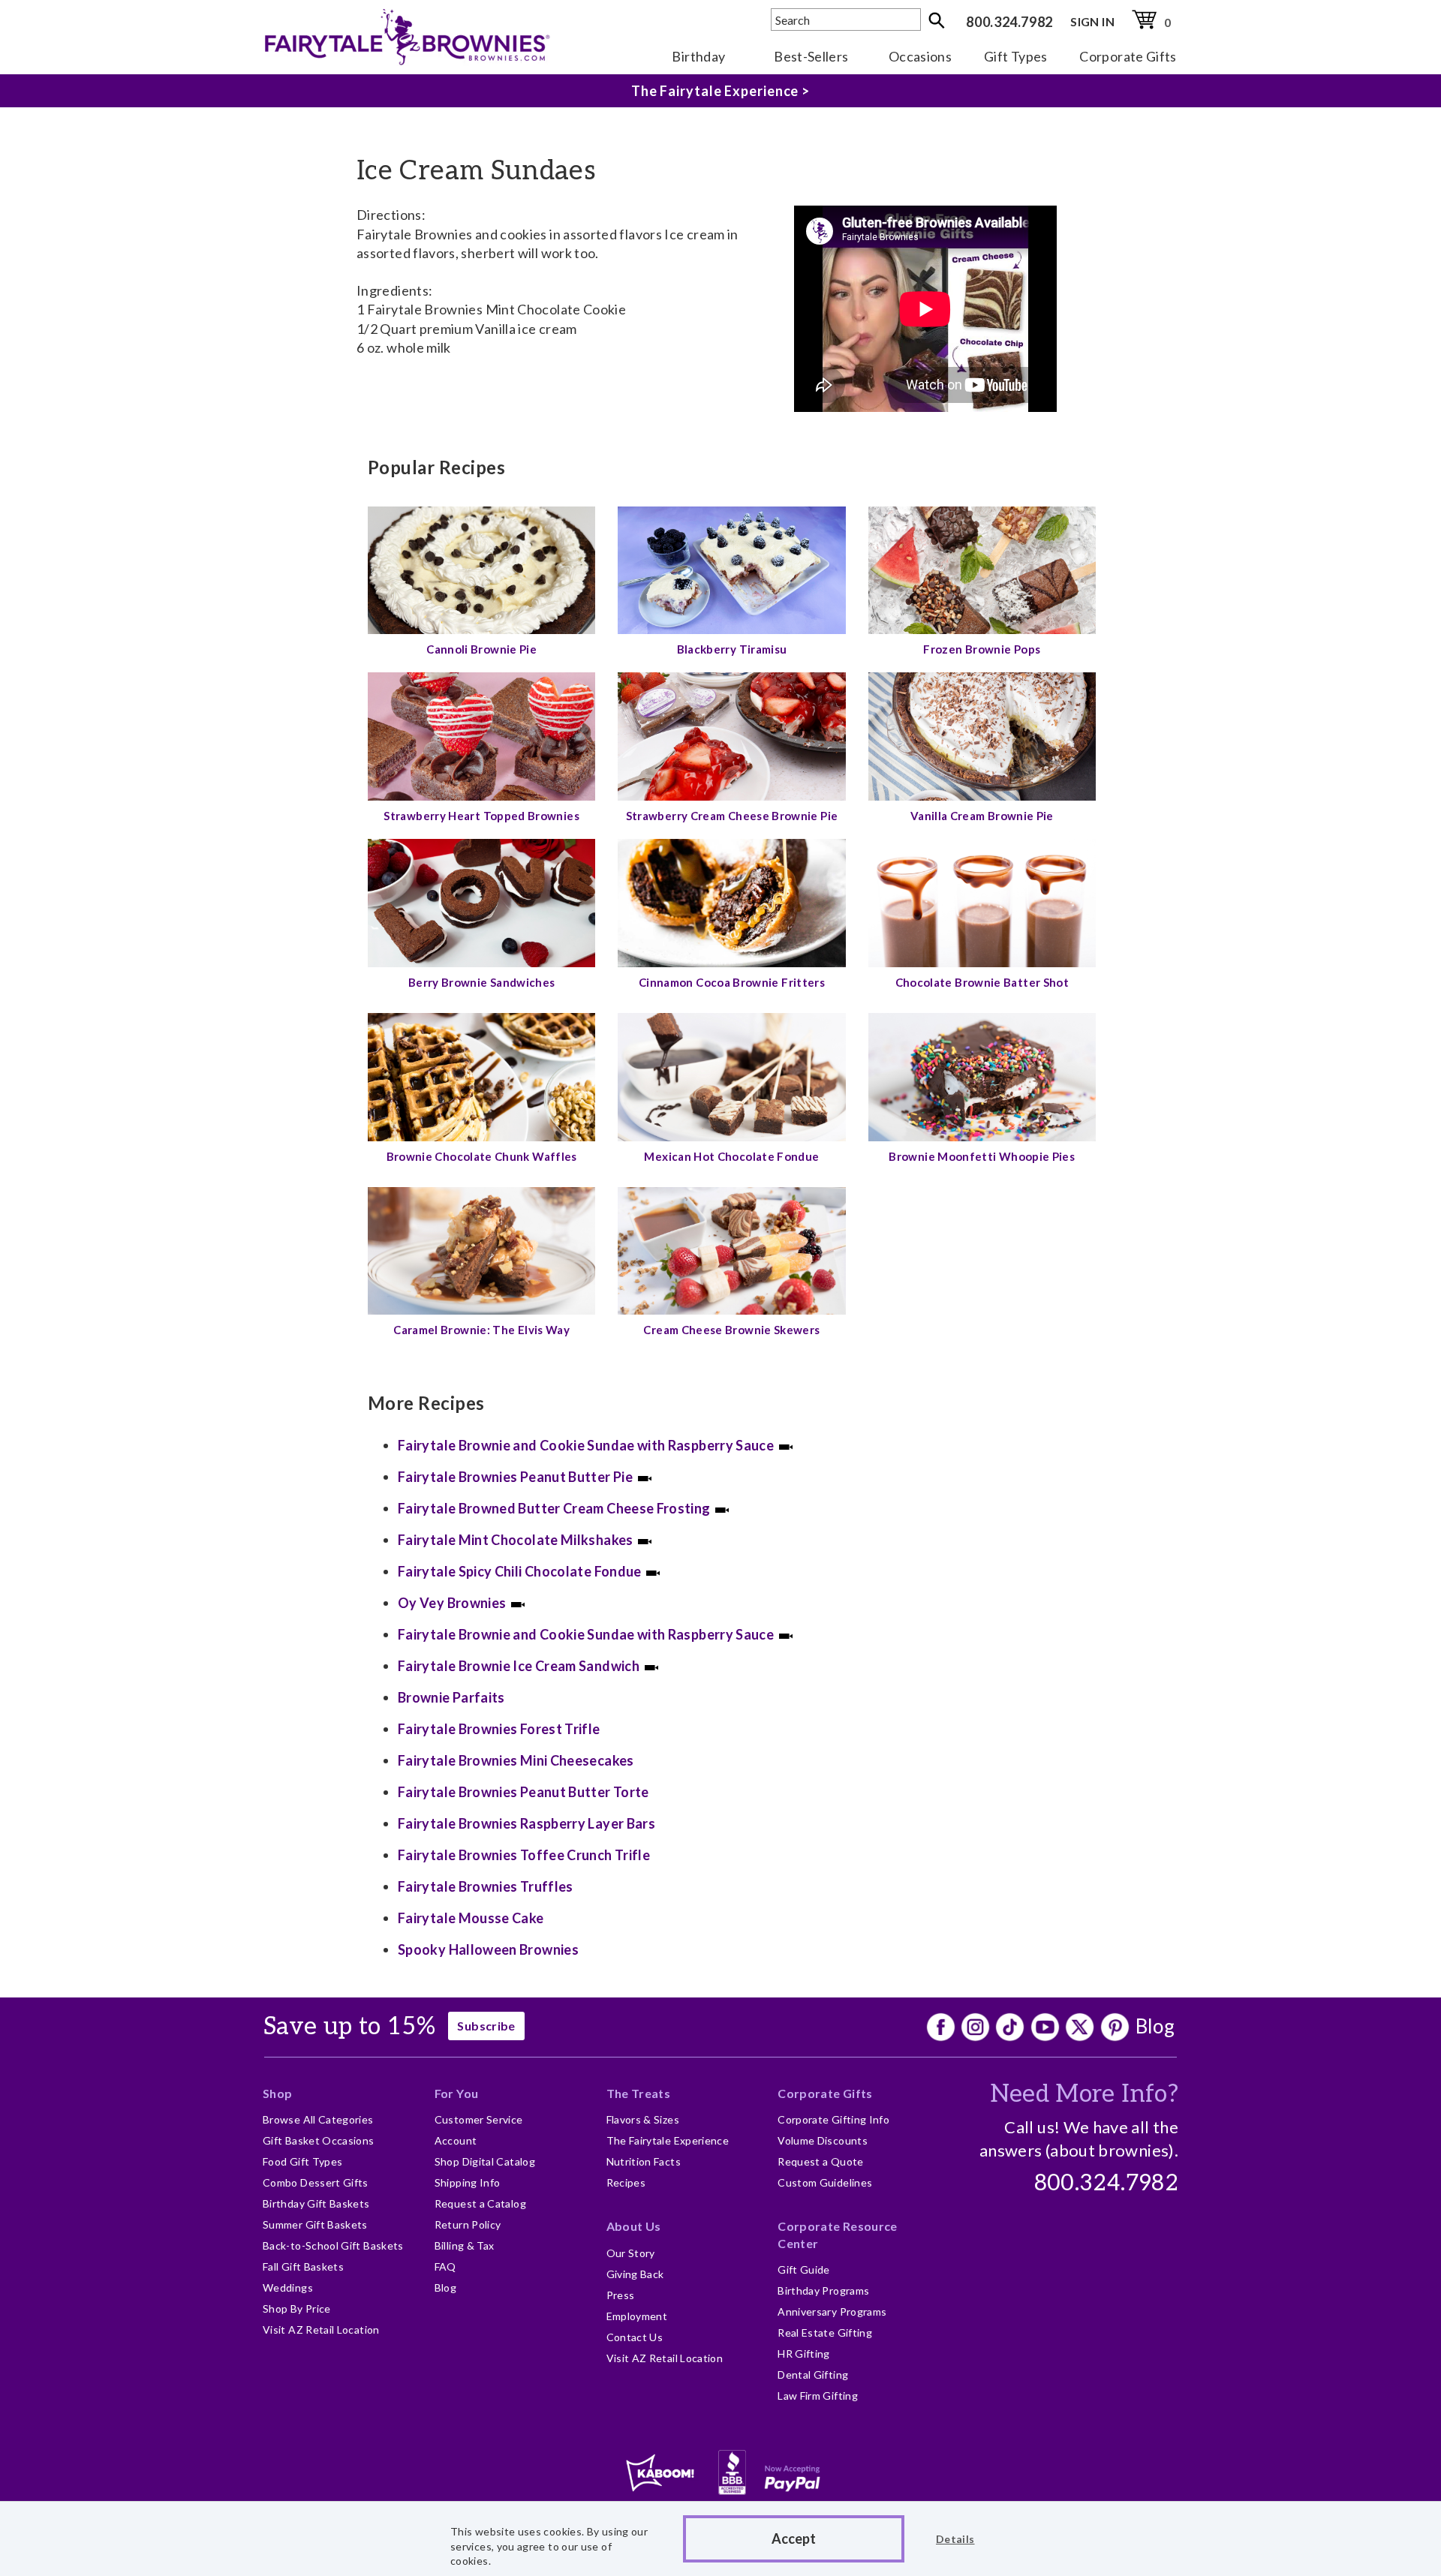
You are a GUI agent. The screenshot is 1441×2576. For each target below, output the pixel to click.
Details (955, 2539)
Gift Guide (804, 2269)
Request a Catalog (480, 2203)
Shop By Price (297, 2308)
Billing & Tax (465, 2245)
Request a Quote (820, 2161)
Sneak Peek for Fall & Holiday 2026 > (720, 91)
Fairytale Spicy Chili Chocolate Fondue (520, 1571)
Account (456, 2140)
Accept (794, 2538)
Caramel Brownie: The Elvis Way (481, 1330)
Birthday (698, 56)
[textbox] (846, 20)
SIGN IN (1092, 21)
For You (457, 2093)
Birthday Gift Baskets (316, 2203)
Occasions (920, 56)
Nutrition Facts (644, 2161)
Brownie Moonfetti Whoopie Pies (982, 1156)
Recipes (626, 2182)
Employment (637, 2316)
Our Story (631, 2253)
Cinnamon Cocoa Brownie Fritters (732, 982)
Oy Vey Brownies (452, 1603)
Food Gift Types (302, 2161)
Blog (1155, 2026)
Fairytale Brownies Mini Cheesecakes (516, 1760)
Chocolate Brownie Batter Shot (982, 982)
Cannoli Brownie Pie (481, 649)
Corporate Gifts (1128, 56)
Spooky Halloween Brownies (488, 1949)
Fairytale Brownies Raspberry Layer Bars (526, 1823)
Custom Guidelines (825, 2182)
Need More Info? (1084, 2094)
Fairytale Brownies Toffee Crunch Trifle (524, 1855)
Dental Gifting (813, 2375)
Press (621, 2295)
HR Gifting (804, 2354)
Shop (277, 2093)
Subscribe (486, 2026)
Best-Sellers (811, 56)
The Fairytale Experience (668, 2140)
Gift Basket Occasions (319, 2140)
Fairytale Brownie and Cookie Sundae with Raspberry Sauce (586, 1445)
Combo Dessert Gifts (316, 2182)
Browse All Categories (318, 2119)
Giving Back (635, 2274)
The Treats (639, 2093)
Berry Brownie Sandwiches (482, 982)
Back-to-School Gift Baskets (333, 2245)
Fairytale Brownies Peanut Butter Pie (515, 1477)
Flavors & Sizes (643, 2119)
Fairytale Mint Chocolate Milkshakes (516, 1540)
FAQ (445, 2266)
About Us (634, 2226)
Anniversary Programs (832, 2311)
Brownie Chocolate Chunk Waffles (482, 1156)
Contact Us (635, 2337)
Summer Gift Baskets (315, 2224)
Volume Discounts (823, 2140)
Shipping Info (468, 2182)
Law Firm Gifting (818, 2396)
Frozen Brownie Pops (982, 649)
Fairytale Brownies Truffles (486, 1886)
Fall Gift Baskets (303, 2266)
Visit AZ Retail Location (321, 2330)
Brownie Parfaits (451, 1697)
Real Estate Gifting (825, 2333)
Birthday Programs (823, 2290)
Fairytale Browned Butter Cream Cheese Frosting (554, 1508)
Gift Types (1016, 56)
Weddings (288, 2287)
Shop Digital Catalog (485, 2161)
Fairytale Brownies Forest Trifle (499, 1729)
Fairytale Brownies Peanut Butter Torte (523, 1792)
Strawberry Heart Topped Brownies (481, 816)
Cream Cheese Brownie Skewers (731, 1330)
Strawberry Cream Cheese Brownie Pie (732, 816)
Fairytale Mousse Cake (471, 1918)
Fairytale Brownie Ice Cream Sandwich (519, 1666)
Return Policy (468, 2224)
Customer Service (479, 2119)
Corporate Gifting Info (833, 2119)
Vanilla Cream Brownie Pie (982, 816)
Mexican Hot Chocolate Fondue (731, 1156)
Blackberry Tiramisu (732, 649)
